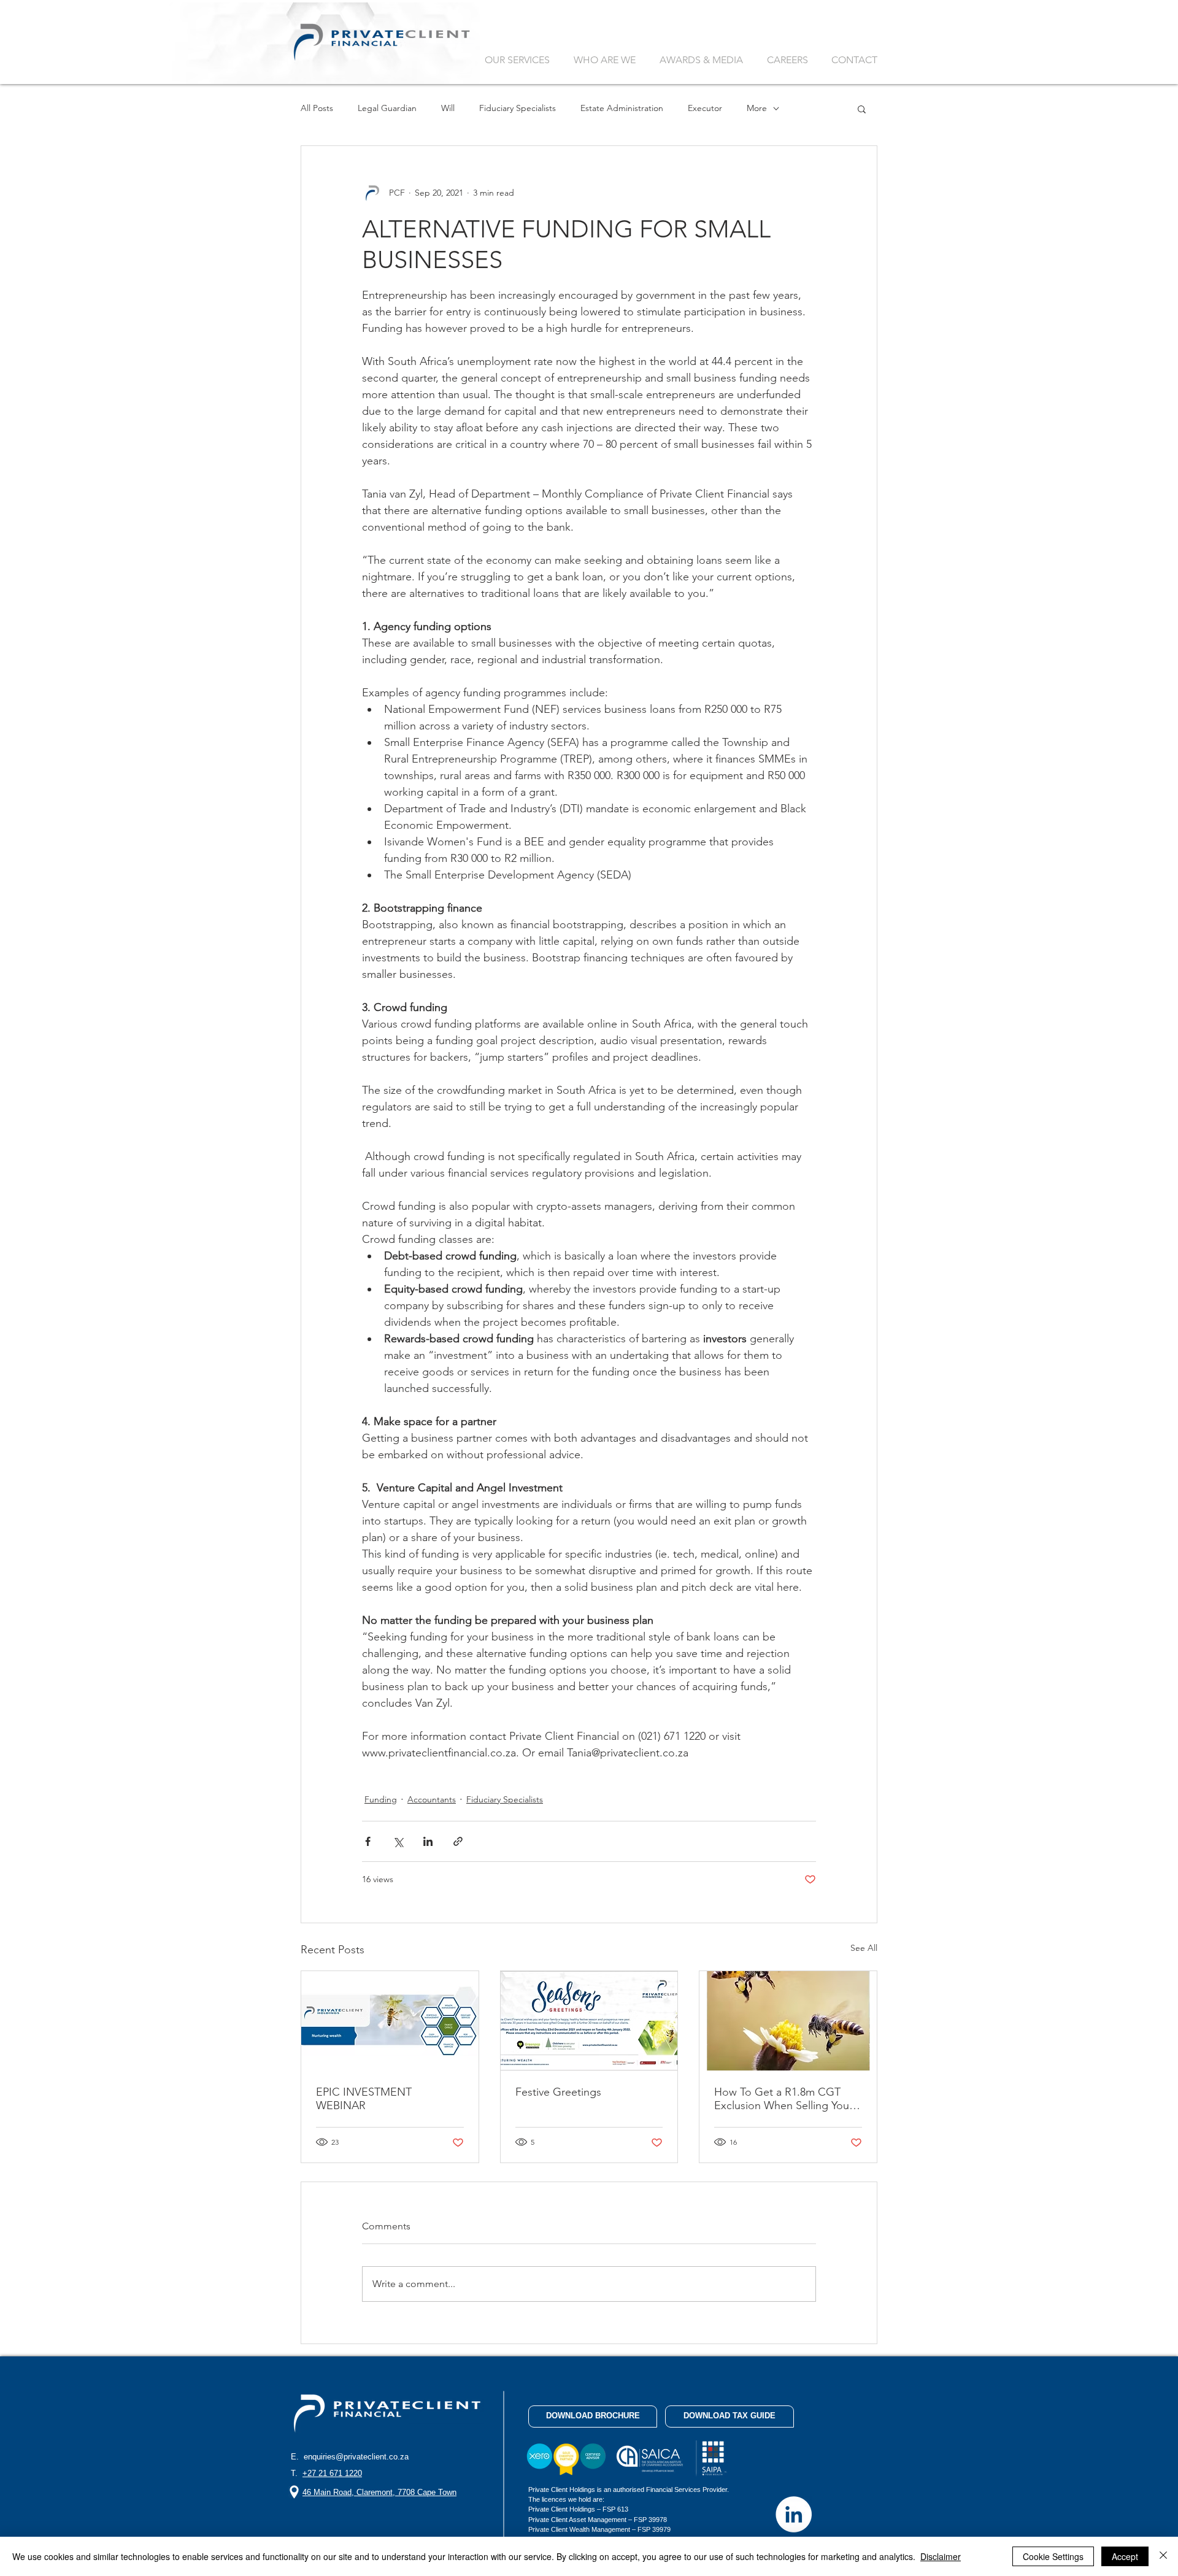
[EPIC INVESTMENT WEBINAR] (390, 2021)
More (757, 108)
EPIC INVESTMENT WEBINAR (364, 2099)
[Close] (1163, 2556)
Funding (381, 1799)
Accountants (432, 1799)
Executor (705, 108)
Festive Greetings (558, 2092)
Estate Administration (622, 108)
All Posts (317, 108)
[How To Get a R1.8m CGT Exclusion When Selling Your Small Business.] (788, 2021)
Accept (1125, 2556)
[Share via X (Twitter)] (398, 1841)
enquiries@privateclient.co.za (356, 2457)
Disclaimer (941, 2556)
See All (864, 1948)
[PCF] (794, 2514)
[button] (862, 109)
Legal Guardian (387, 108)
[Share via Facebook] (368, 1841)
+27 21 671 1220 (332, 2473)
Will (448, 108)
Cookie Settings (1053, 2556)
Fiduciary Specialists (518, 108)
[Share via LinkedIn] (428, 1841)
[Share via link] (458, 1841)
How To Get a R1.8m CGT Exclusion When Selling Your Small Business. (783, 2099)
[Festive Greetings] (589, 2021)
